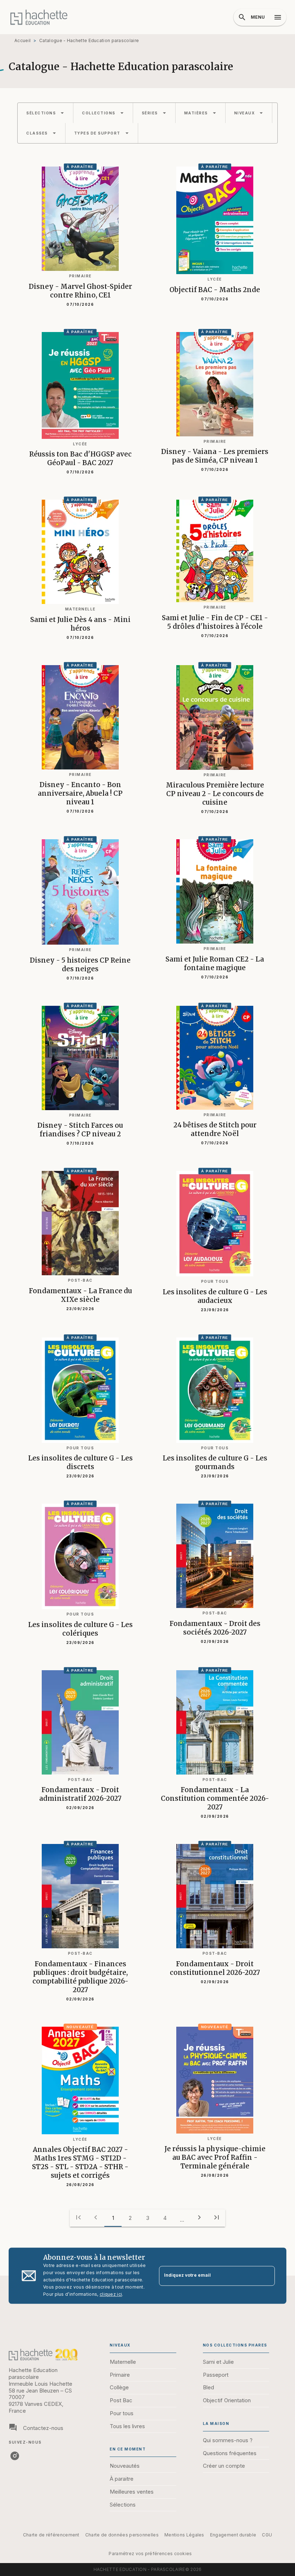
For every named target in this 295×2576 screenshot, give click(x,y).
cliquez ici (111, 2294)
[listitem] (15, 2456)
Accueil (22, 40)
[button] (45, 113)
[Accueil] (39, 17)
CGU (267, 2535)
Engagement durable (233, 2535)
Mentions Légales (184, 2535)
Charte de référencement (51, 2535)
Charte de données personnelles (122, 2535)
